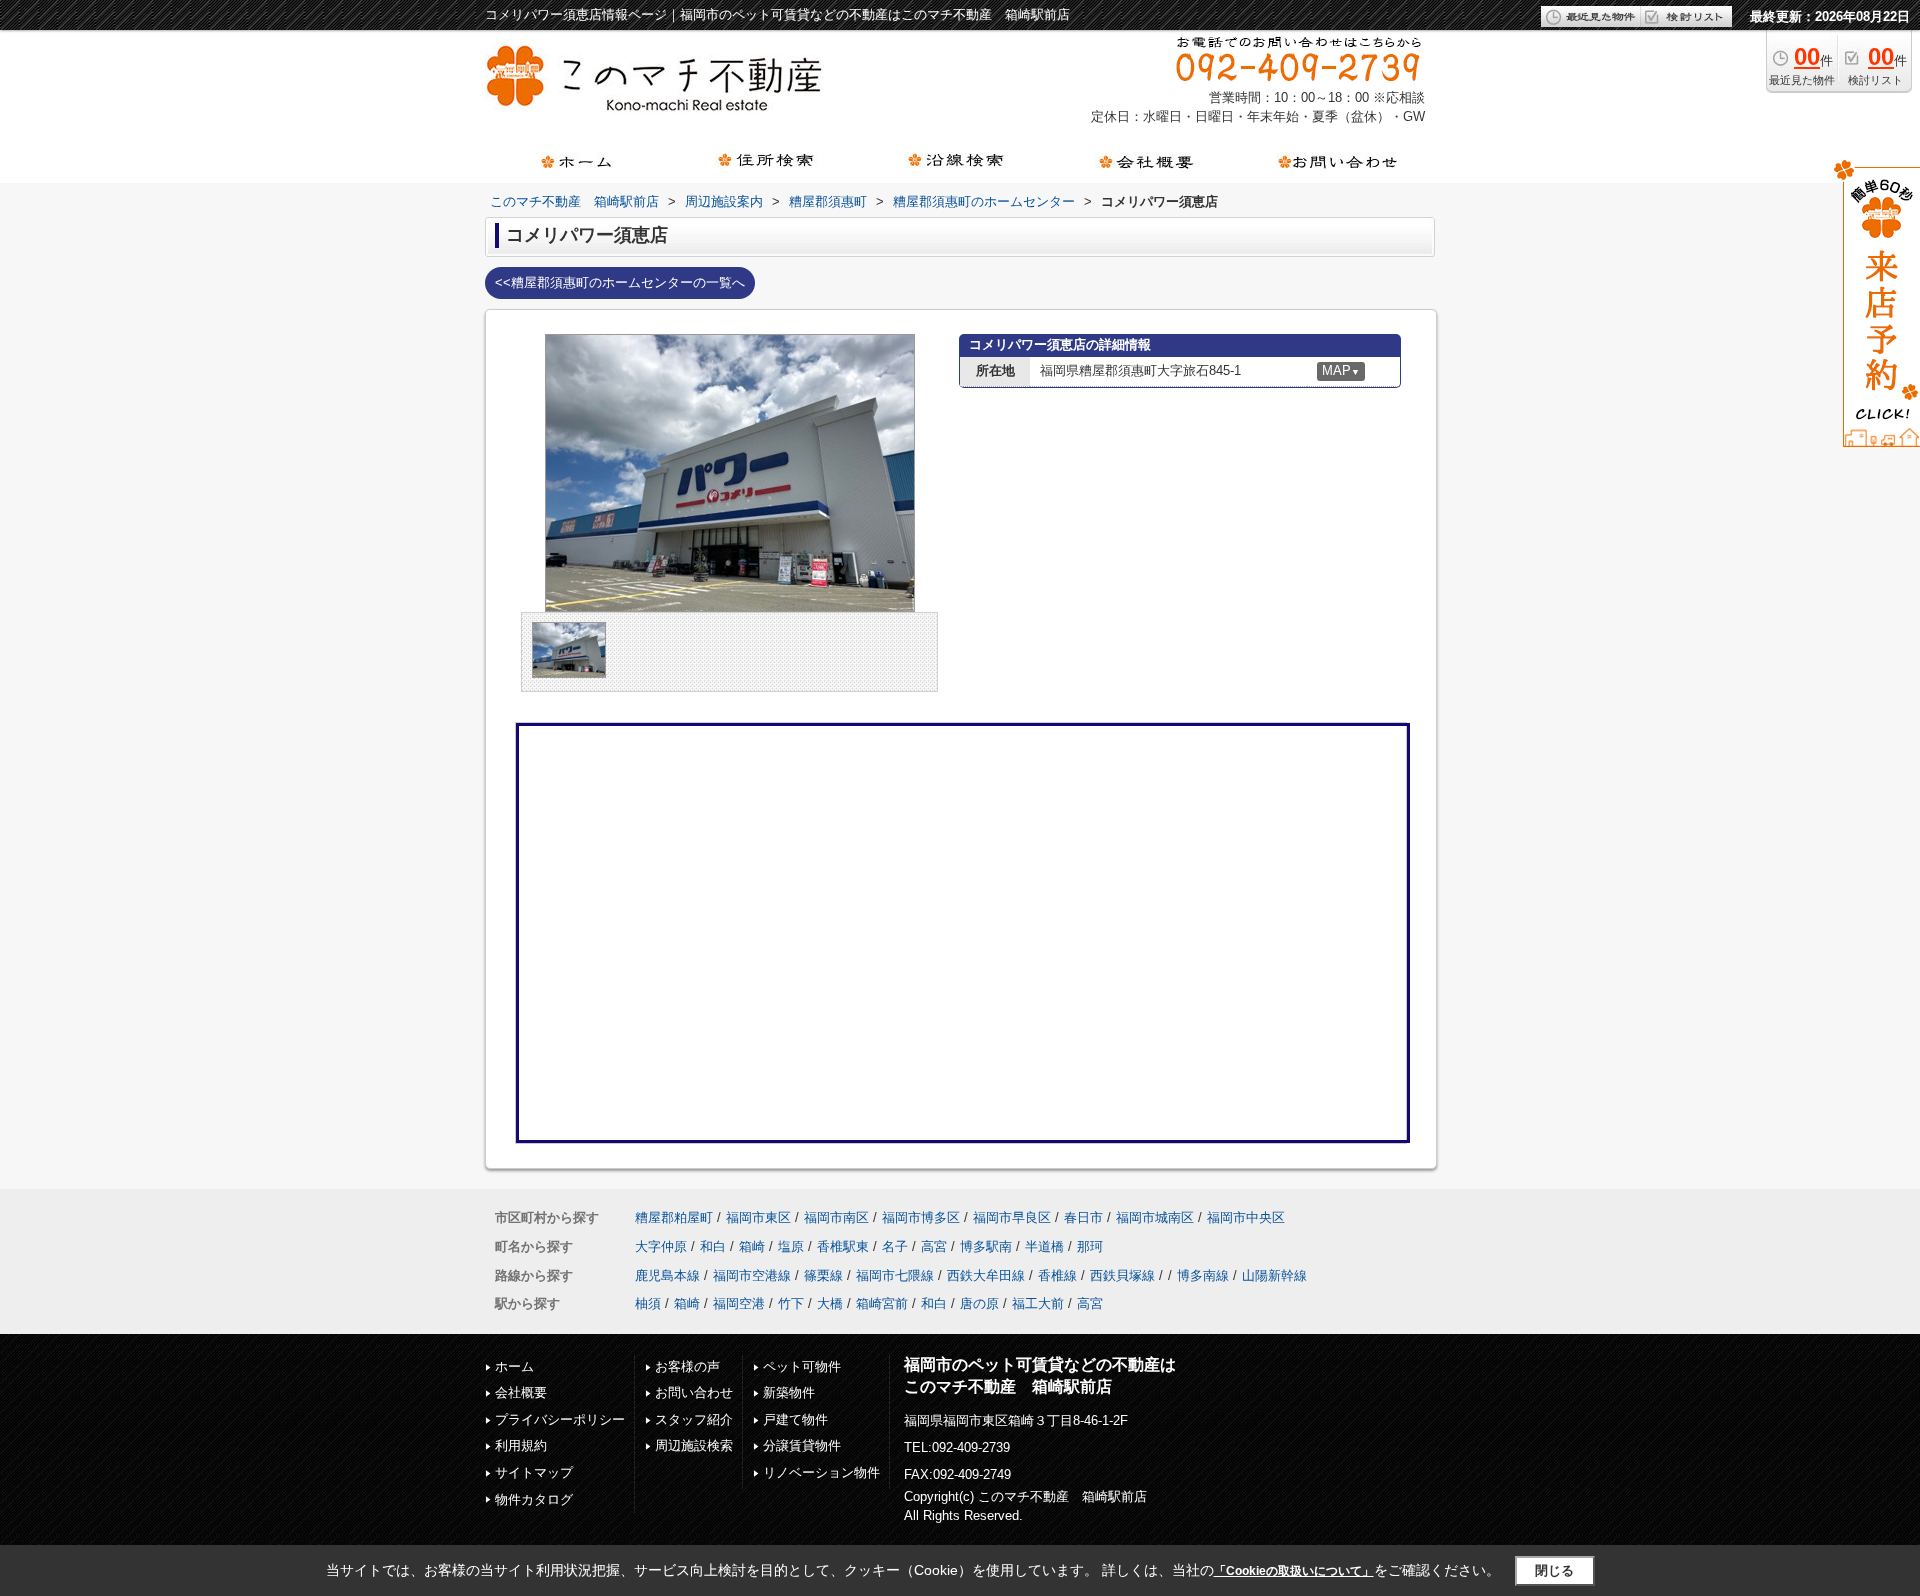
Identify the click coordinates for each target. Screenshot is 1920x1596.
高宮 (934, 1246)
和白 (713, 1246)
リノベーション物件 (821, 1472)
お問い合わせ (694, 1392)
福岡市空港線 (752, 1275)
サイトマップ (534, 1472)
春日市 (1083, 1217)
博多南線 (1203, 1275)
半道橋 (1044, 1246)
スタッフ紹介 (694, 1419)
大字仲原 (661, 1246)
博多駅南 (986, 1246)
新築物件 (789, 1392)
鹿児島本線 (667, 1275)
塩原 (791, 1246)
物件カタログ (534, 1499)
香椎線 (1057, 1275)
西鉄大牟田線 (986, 1275)
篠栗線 (823, 1275)
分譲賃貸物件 (802, 1445)
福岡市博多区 (921, 1217)
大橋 (830, 1303)
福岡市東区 (758, 1217)
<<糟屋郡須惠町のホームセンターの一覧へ (620, 282)
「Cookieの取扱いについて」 (1294, 1571)
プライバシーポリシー (560, 1419)
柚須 (648, 1303)
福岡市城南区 (1155, 1217)
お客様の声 (687, 1366)
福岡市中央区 (1246, 1217)
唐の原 (979, 1303)
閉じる (1554, 1570)
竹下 (791, 1303)
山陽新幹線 (1274, 1275)
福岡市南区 (836, 1217)
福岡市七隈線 (895, 1275)
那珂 (1090, 1246)
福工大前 (1038, 1303)
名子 (895, 1246)
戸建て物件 (795, 1419)
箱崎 (752, 1246)
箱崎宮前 (882, 1303)
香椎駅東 (843, 1246)
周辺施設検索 (694, 1445)
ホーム (514, 1366)
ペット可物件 (802, 1366)
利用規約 (521, 1445)
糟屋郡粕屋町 (674, 1217)
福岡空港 (739, 1303)
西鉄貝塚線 (1122, 1275)
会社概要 (521, 1392)
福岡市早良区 (1012, 1217)
